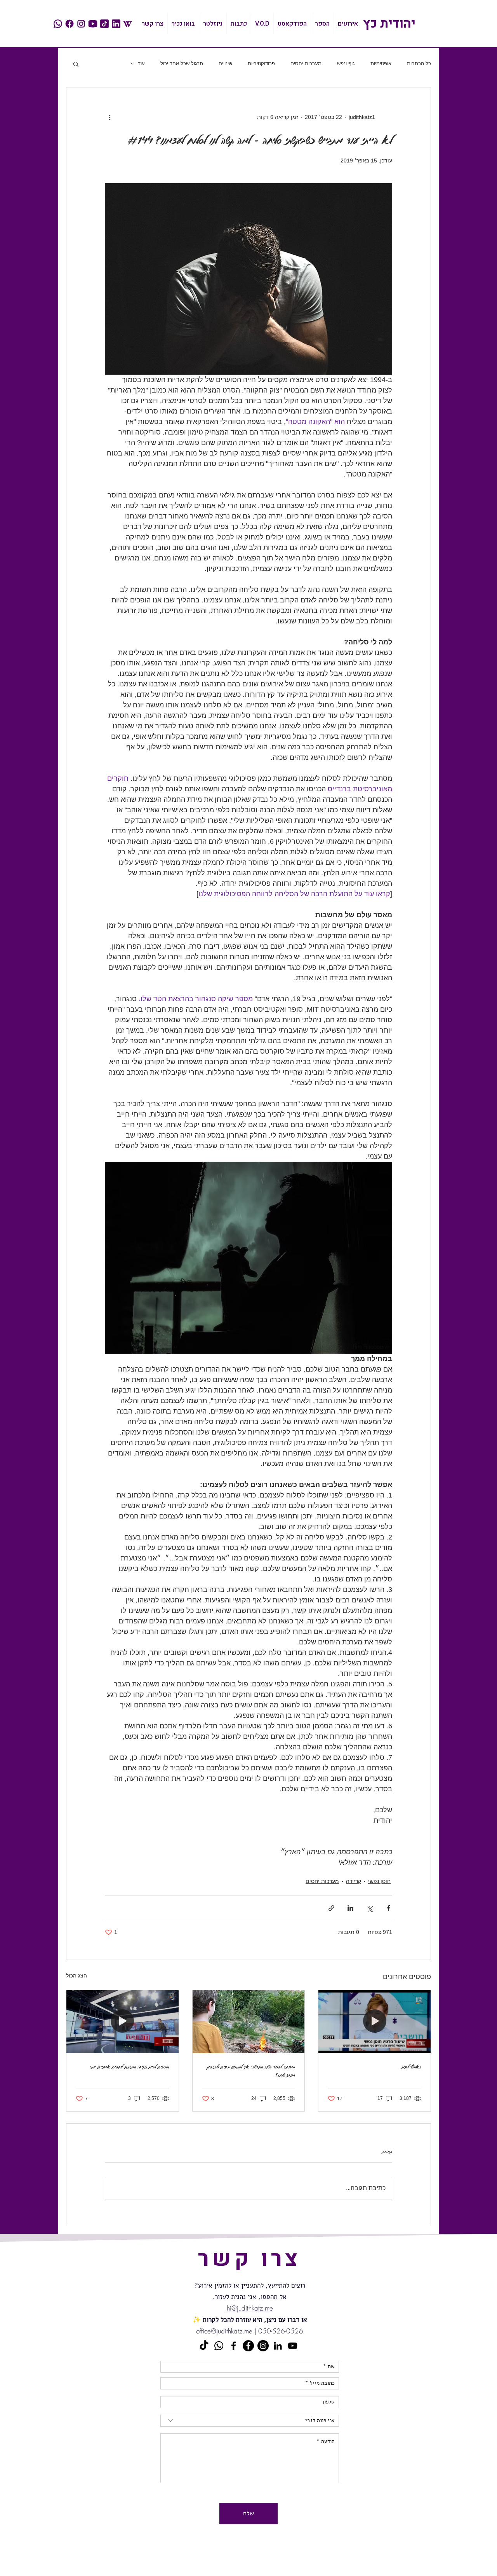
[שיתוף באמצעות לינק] (331, 1908)
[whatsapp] (58, 24)
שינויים (225, 64)
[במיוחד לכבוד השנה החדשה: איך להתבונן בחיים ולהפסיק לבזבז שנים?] (249, 2022)
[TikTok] (204, 2346)
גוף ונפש (346, 64)
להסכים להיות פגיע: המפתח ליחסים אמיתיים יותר (129, 2067)
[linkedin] (116, 24)
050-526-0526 (281, 2331)
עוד (141, 64)
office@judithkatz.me (224, 2331)
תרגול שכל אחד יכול (182, 64)
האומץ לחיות (411, 2067)
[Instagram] (263, 2346)
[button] (76, 64)
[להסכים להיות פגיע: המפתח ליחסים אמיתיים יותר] (123, 2022)
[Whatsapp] (219, 2346)
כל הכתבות (419, 64)
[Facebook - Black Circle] (248, 2346)
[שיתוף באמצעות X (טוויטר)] (369, 1908)
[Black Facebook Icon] (234, 2346)
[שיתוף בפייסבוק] (388, 1908)
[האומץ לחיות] (374, 2022)
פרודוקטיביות (261, 64)
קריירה (354, 1881)
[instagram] (81, 24)
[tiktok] (104, 24)
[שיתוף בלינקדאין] (350, 1908)
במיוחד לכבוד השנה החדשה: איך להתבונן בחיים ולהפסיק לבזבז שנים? (251, 2071)
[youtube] (93, 24)
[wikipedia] (128, 24)
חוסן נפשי (379, 1881)
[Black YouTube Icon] (293, 2346)
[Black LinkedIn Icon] (278, 2346)
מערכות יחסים (306, 64)
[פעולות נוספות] (109, 117)
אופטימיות (381, 64)
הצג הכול (76, 1976)
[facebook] (70, 24)
